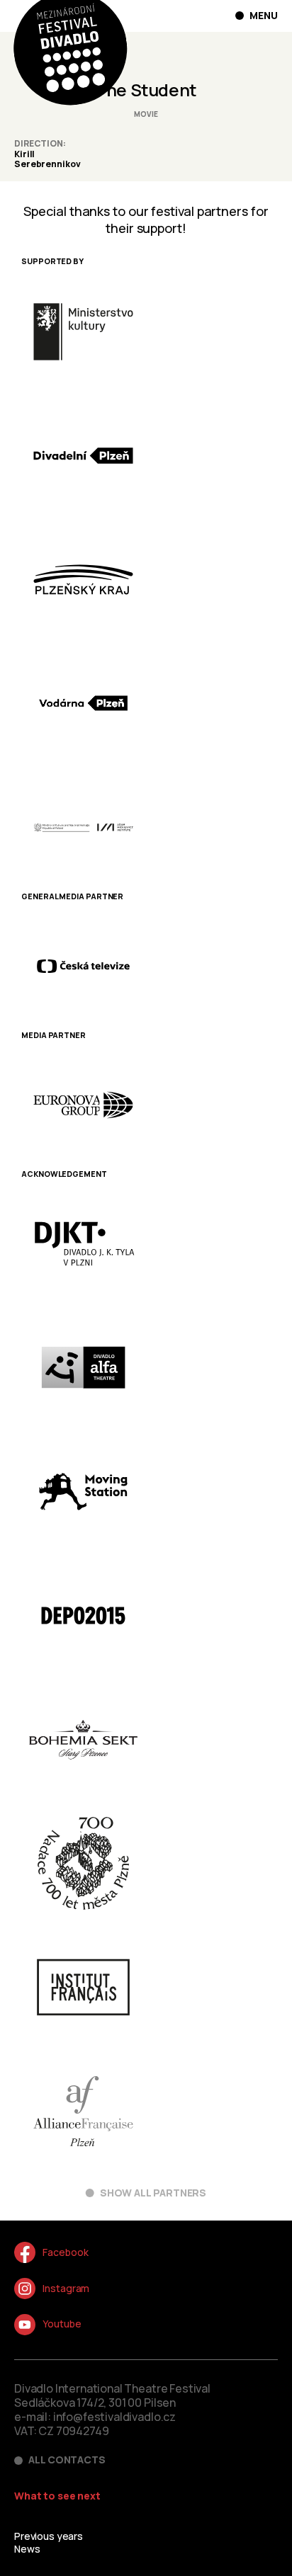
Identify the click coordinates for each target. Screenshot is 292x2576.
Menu (264, 16)
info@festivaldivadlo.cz (114, 2417)
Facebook (65, 2252)
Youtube (62, 2324)
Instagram (66, 2288)
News (27, 2549)
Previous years (49, 2536)
